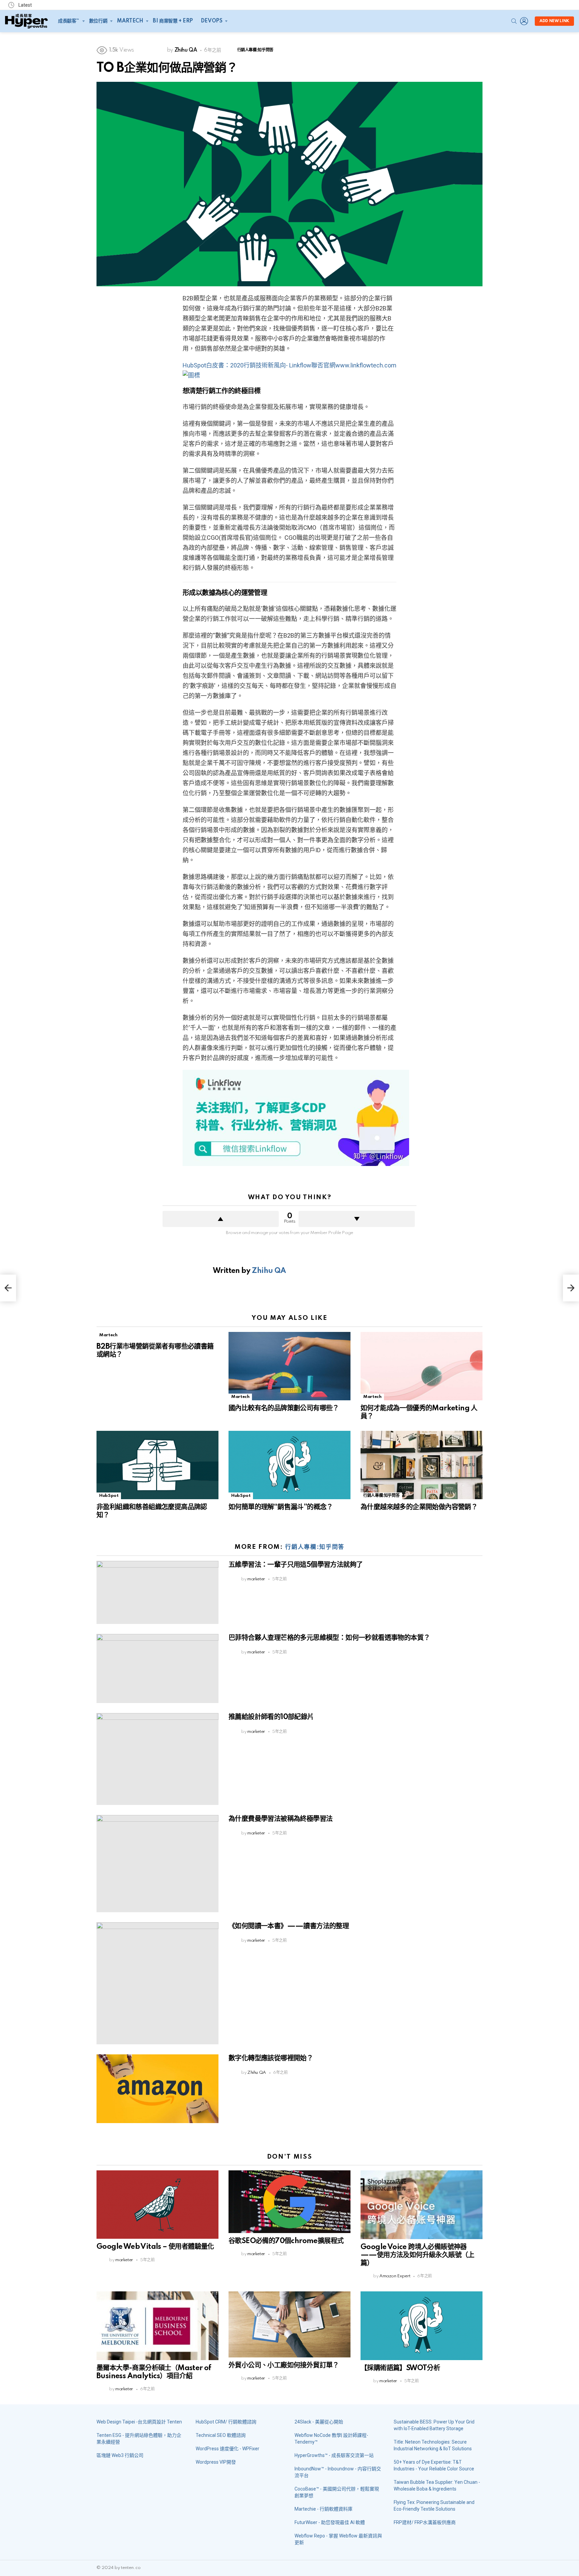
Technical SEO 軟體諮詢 (221, 2435)
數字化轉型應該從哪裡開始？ (271, 2058)
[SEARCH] (514, 21)
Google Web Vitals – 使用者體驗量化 (155, 2247)
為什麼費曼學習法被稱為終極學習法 (280, 1819)
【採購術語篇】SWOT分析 (400, 2368)
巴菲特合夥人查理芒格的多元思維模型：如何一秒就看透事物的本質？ (329, 1638)
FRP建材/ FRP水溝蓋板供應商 (425, 2522)
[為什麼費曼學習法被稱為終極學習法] (157, 1864)
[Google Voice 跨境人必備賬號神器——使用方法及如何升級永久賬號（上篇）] (422, 2205)
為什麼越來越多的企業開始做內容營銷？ (419, 1507)
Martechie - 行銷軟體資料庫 (324, 2509)
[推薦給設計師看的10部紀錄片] (157, 1759)
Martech (130, 21)
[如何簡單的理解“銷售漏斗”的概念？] (289, 1465)
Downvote (357, 1219)
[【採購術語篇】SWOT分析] (422, 2326)
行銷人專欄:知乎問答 (381, 1496)
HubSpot (109, 1496)
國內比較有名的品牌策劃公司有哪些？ (284, 1408)
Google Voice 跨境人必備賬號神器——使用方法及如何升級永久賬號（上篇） (417, 2255)
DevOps (211, 21)
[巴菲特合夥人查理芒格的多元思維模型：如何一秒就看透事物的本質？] (157, 1669)
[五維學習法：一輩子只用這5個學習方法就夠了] (157, 1592)
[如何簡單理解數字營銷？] (8, 1288)
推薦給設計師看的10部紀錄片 (271, 1717)
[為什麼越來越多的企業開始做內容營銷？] (422, 1465)
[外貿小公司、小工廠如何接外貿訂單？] (289, 2324)
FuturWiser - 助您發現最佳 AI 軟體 (330, 2522)
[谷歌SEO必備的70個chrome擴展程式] (289, 2202)
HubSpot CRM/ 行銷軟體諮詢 (226, 2422)
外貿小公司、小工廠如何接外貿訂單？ (284, 2365)
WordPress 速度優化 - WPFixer (228, 2449)
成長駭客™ (69, 21)
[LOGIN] (524, 21)
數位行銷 (98, 21)
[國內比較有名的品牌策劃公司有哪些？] (289, 1366)
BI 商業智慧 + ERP (173, 21)
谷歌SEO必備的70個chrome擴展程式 (286, 2241)
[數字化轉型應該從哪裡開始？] (157, 2089)
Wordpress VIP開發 (216, 2462)
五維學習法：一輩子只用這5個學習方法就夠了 (296, 1565)
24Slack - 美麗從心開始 (319, 2422)
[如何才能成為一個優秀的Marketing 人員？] (422, 1366)
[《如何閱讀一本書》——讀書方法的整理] (157, 1983)
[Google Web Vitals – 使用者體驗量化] (157, 2205)
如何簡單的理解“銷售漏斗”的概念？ (281, 1507)
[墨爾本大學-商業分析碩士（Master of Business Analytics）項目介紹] (157, 2326)
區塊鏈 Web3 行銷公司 (120, 2455)
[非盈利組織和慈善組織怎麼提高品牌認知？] (157, 1465)
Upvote (221, 1219)
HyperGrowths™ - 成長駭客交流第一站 (334, 2455)
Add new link (554, 21)
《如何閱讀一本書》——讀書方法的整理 (289, 1926)
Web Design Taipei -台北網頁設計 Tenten (139, 2422)
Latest (25, 5)
